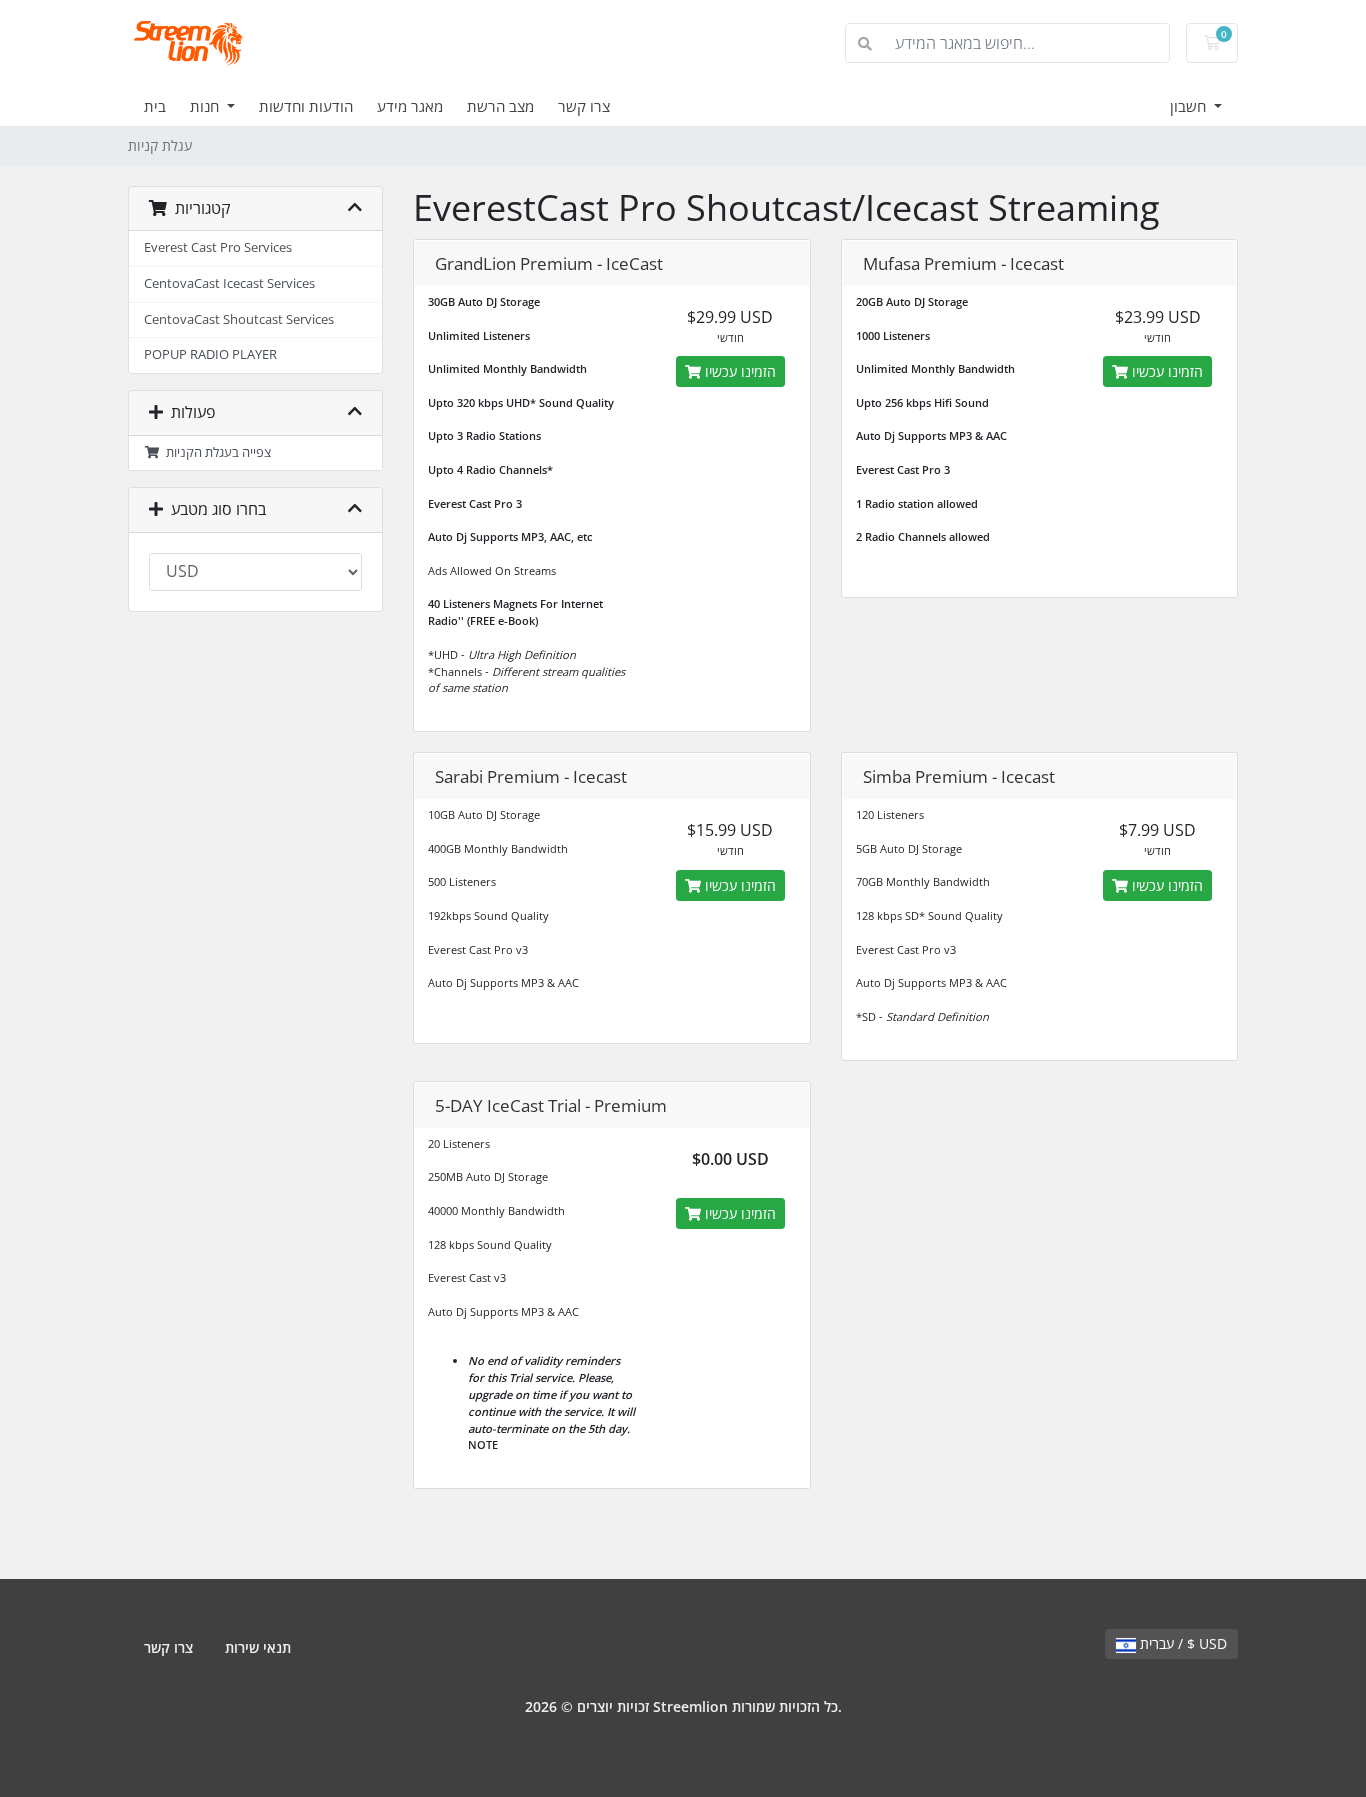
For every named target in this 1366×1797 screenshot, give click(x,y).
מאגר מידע (410, 106)
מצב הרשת (500, 106)
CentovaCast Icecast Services (229, 283)
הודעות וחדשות (306, 106)
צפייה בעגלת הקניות (215, 452)
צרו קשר (584, 106)
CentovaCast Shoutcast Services (239, 319)
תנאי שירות (258, 1647)
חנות (206, 106)
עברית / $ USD (1181, 1643)
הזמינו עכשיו (738, 371)
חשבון (1190, 106)
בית (155, 106)
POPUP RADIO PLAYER (210, 354)
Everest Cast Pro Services (218, 247)
